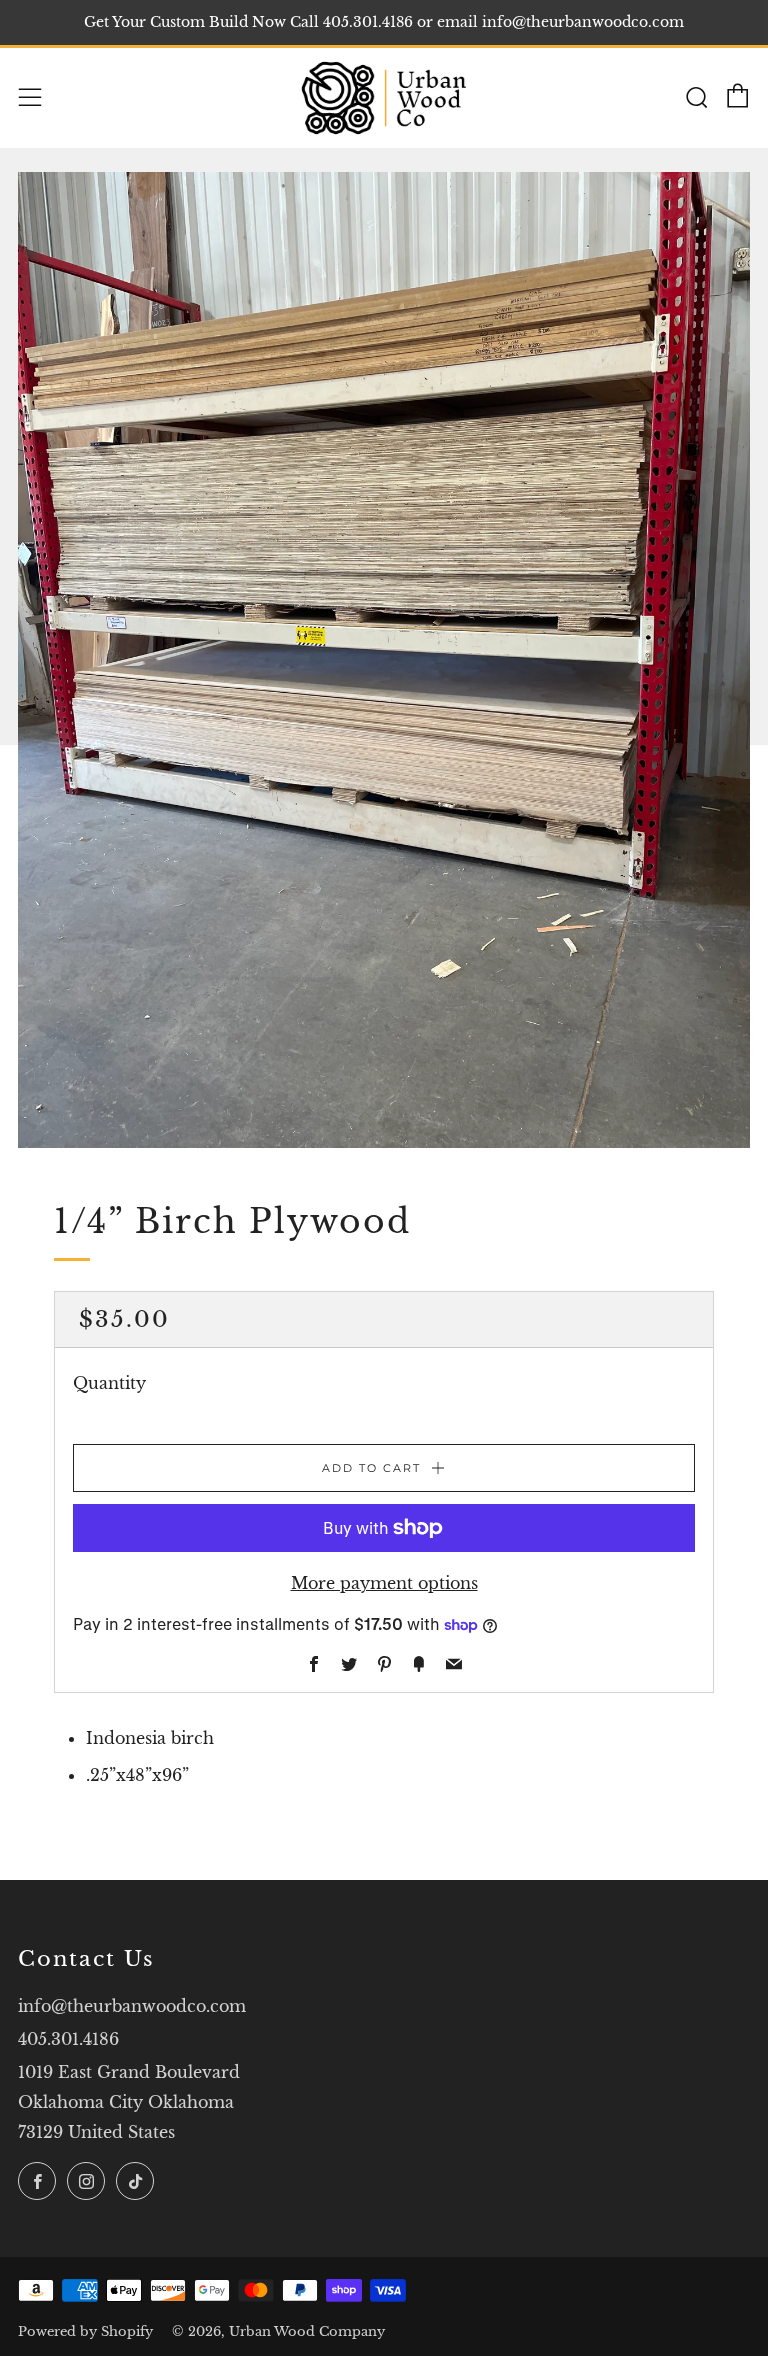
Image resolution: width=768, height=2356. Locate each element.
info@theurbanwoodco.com (132, 2006)
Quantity (109, 1383)
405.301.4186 (68, 2039)
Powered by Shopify (85, 2331)
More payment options (384, 1583)
